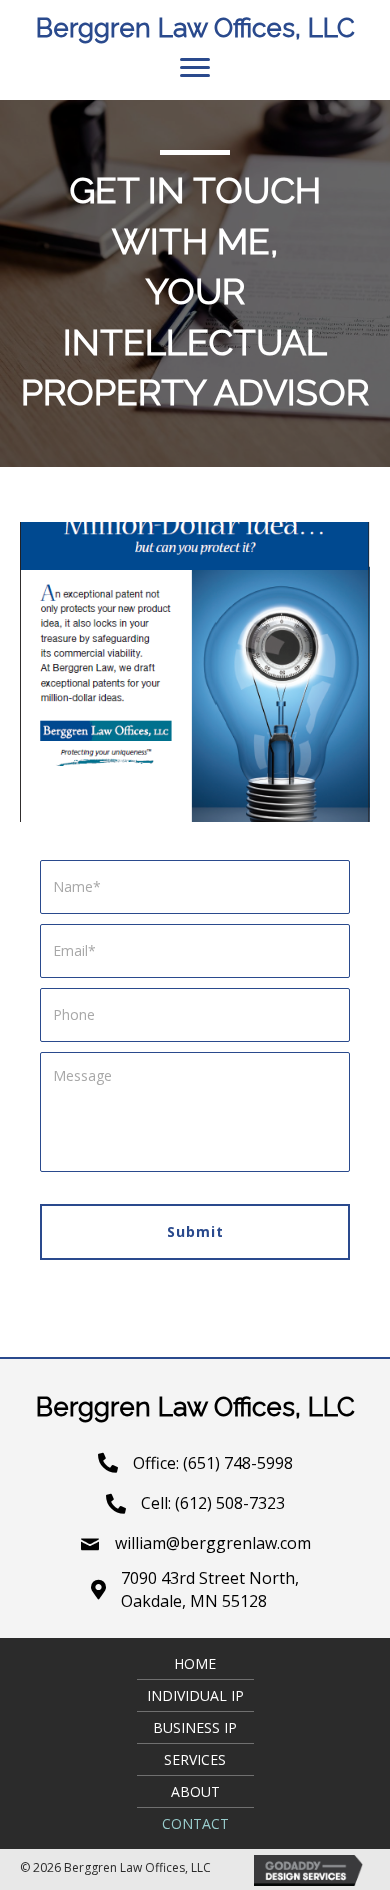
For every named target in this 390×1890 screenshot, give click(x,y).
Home (195, 1663)
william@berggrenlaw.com (213, 1543)
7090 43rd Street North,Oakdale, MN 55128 (210, 1589)
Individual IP (195, 1695)
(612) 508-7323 (230, 1503)
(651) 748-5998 (238, 1463)
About (195, 1791)
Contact (195, 1823)
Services (195, 1759)
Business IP (195, 1727)
